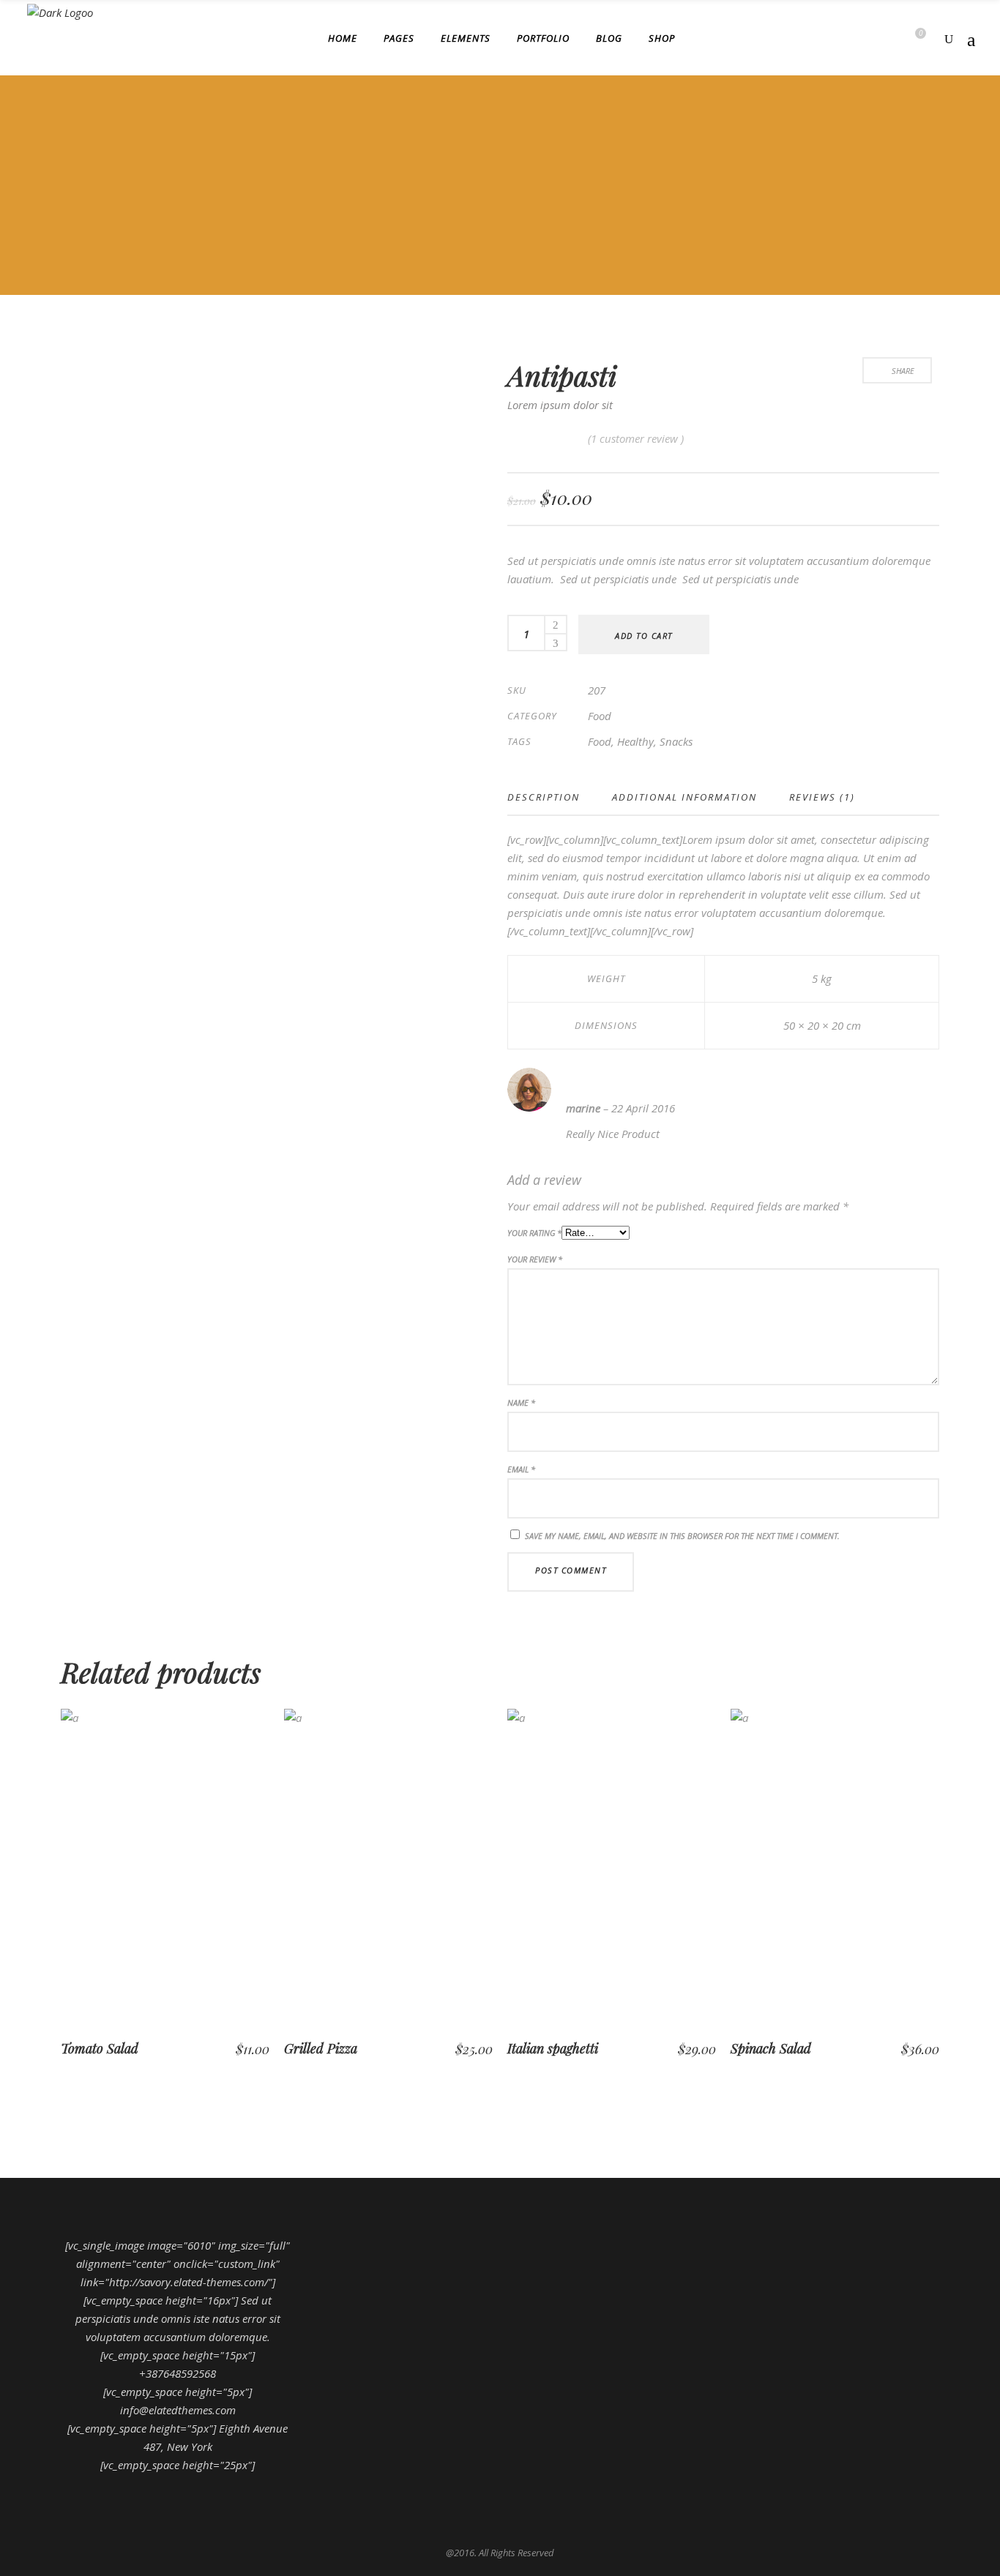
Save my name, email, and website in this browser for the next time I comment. (682, 1536)
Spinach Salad (771, 2048)
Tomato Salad (100, 2048)
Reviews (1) (822, 797)
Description (544, 797)
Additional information (684, 797)
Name (521, 1403)
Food (600, 716)
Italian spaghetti (553, 2048)
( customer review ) (636, 438)
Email (521, 1469)
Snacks (676, 741)
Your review (535, 1259)
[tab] (552, 797)
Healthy (635, 741)
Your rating (534, 1233)
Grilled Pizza (321, 2048)
